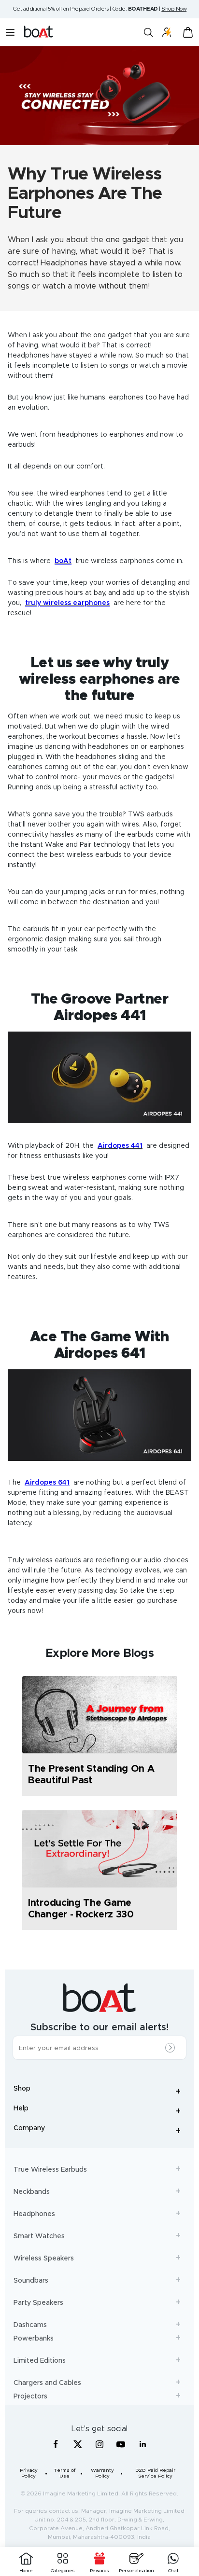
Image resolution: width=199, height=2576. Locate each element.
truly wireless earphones (67, 603)
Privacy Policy (29, 2473)
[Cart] (188, 32)
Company (99, 2132)
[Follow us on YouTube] (121, 2446)
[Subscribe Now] (172, 2048)
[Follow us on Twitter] (78, 2444)
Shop (99, 2092)
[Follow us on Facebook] (56, 2444)
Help (99, 2112)
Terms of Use (64, 2473)
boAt (63, 561)
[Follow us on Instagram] (99, 2444)
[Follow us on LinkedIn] (143, 2444)
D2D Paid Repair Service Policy (155, 2473)
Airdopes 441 (120, 1146)
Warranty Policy (102, 2473)
